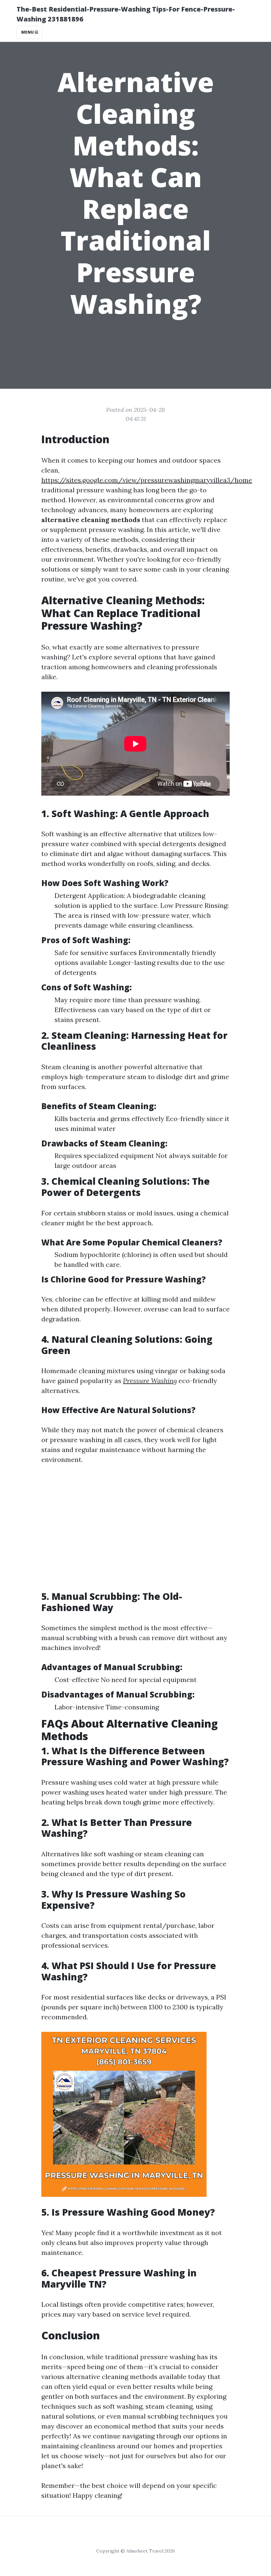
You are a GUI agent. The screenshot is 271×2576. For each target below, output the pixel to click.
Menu (28, 32)
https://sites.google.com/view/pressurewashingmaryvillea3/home (147, 480)
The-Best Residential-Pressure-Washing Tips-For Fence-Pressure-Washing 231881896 (126, 14)
